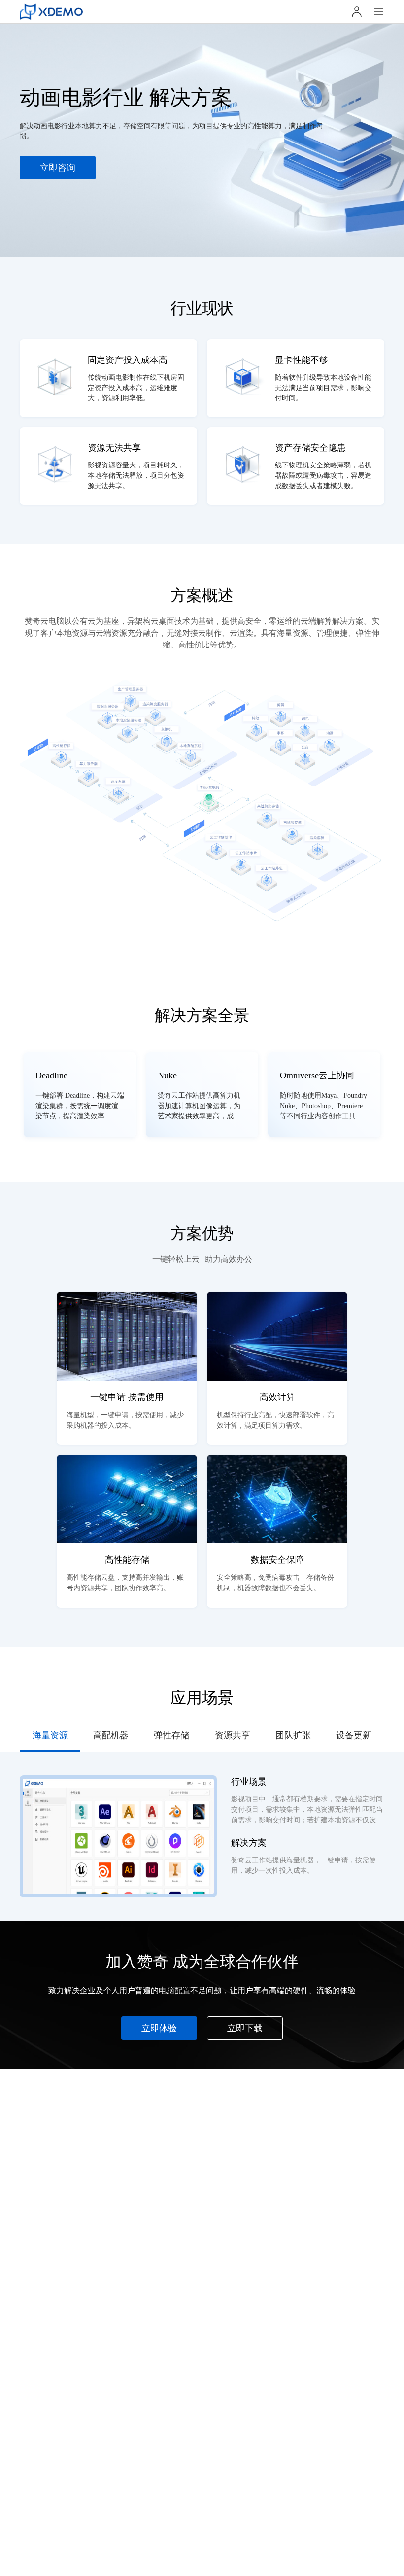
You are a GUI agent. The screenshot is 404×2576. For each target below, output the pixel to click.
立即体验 (159, 2028)
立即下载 (245, 2028)
